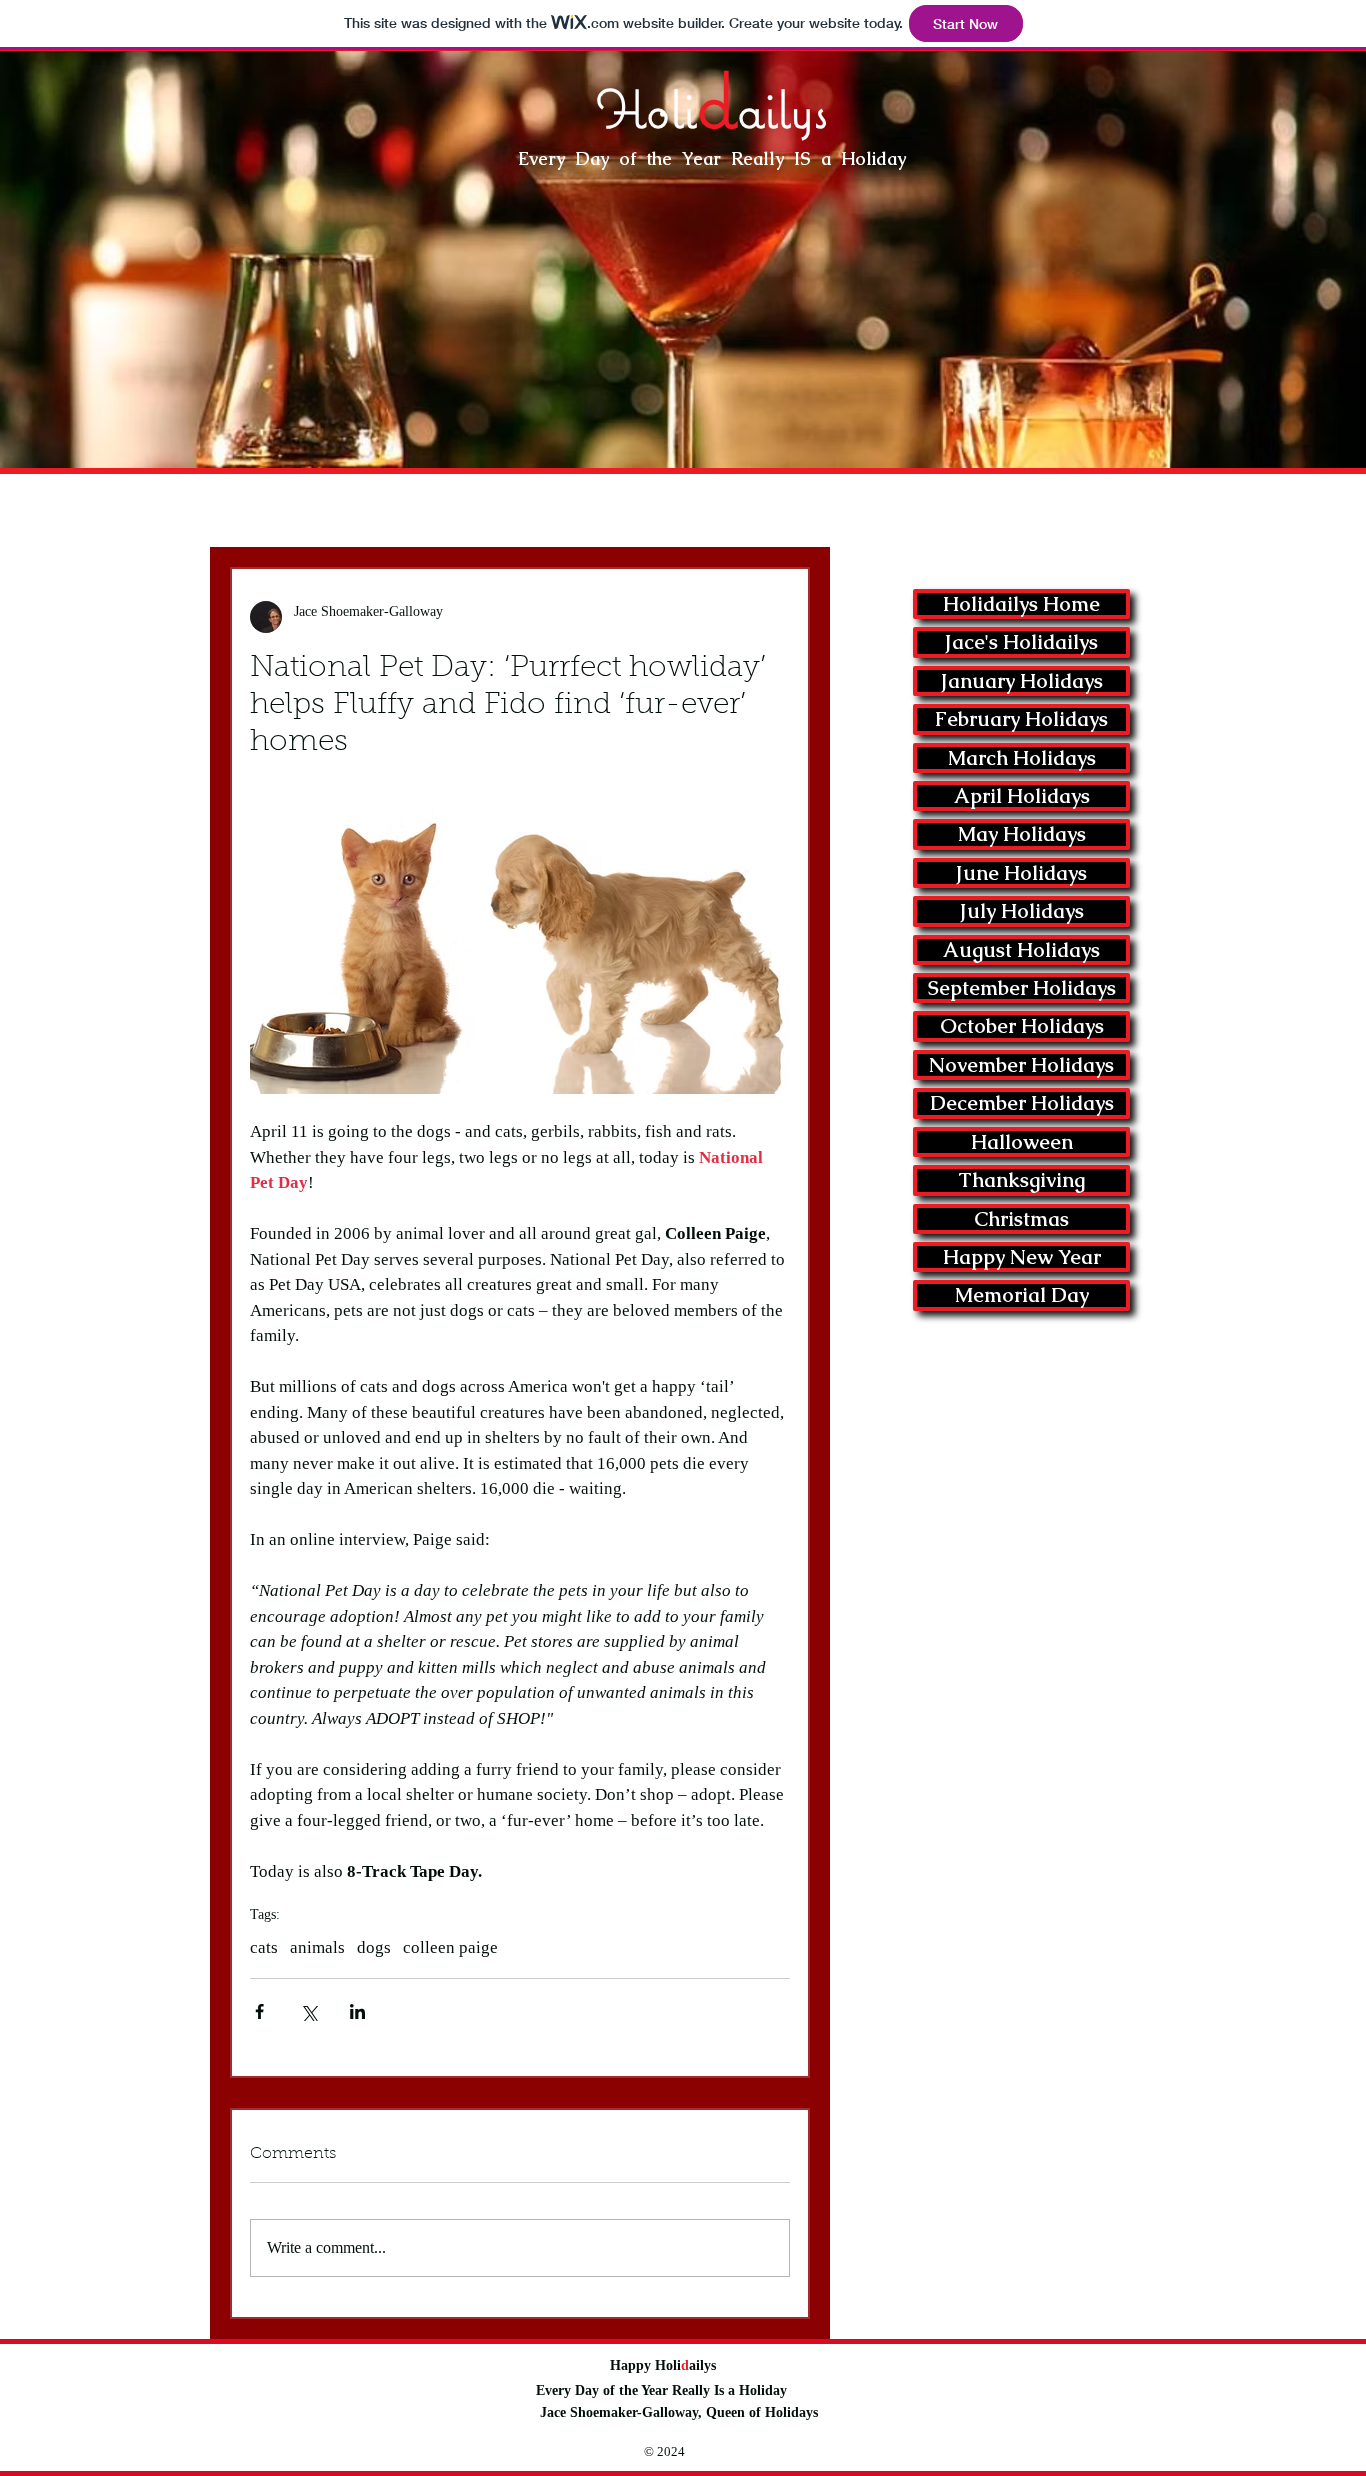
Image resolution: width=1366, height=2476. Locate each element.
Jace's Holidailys (1021, 642)
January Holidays (1022, 681)
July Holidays (1022, 911)
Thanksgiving (1021, 1180)
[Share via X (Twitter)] (308, 2011)
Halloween (1022, 1142)
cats (264, 1947)
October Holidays (1022, 1026)
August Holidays (1021, 950)
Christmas (1021, 1219)
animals (317, 1947)
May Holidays (1022, 834)
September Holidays (1022, 988)
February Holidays (1021, 719)
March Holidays (1022, 758)
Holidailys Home (1021, 604)
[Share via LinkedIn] (357, 2011)
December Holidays (1022, 1103)
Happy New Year (1022, 1257)
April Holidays (1022, 796)
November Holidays (1021, 1065)
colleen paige (450, 1947)
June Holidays (1021, 873)
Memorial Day (1022, 1295)
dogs (374, 1947)
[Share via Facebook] (259, 2011)
